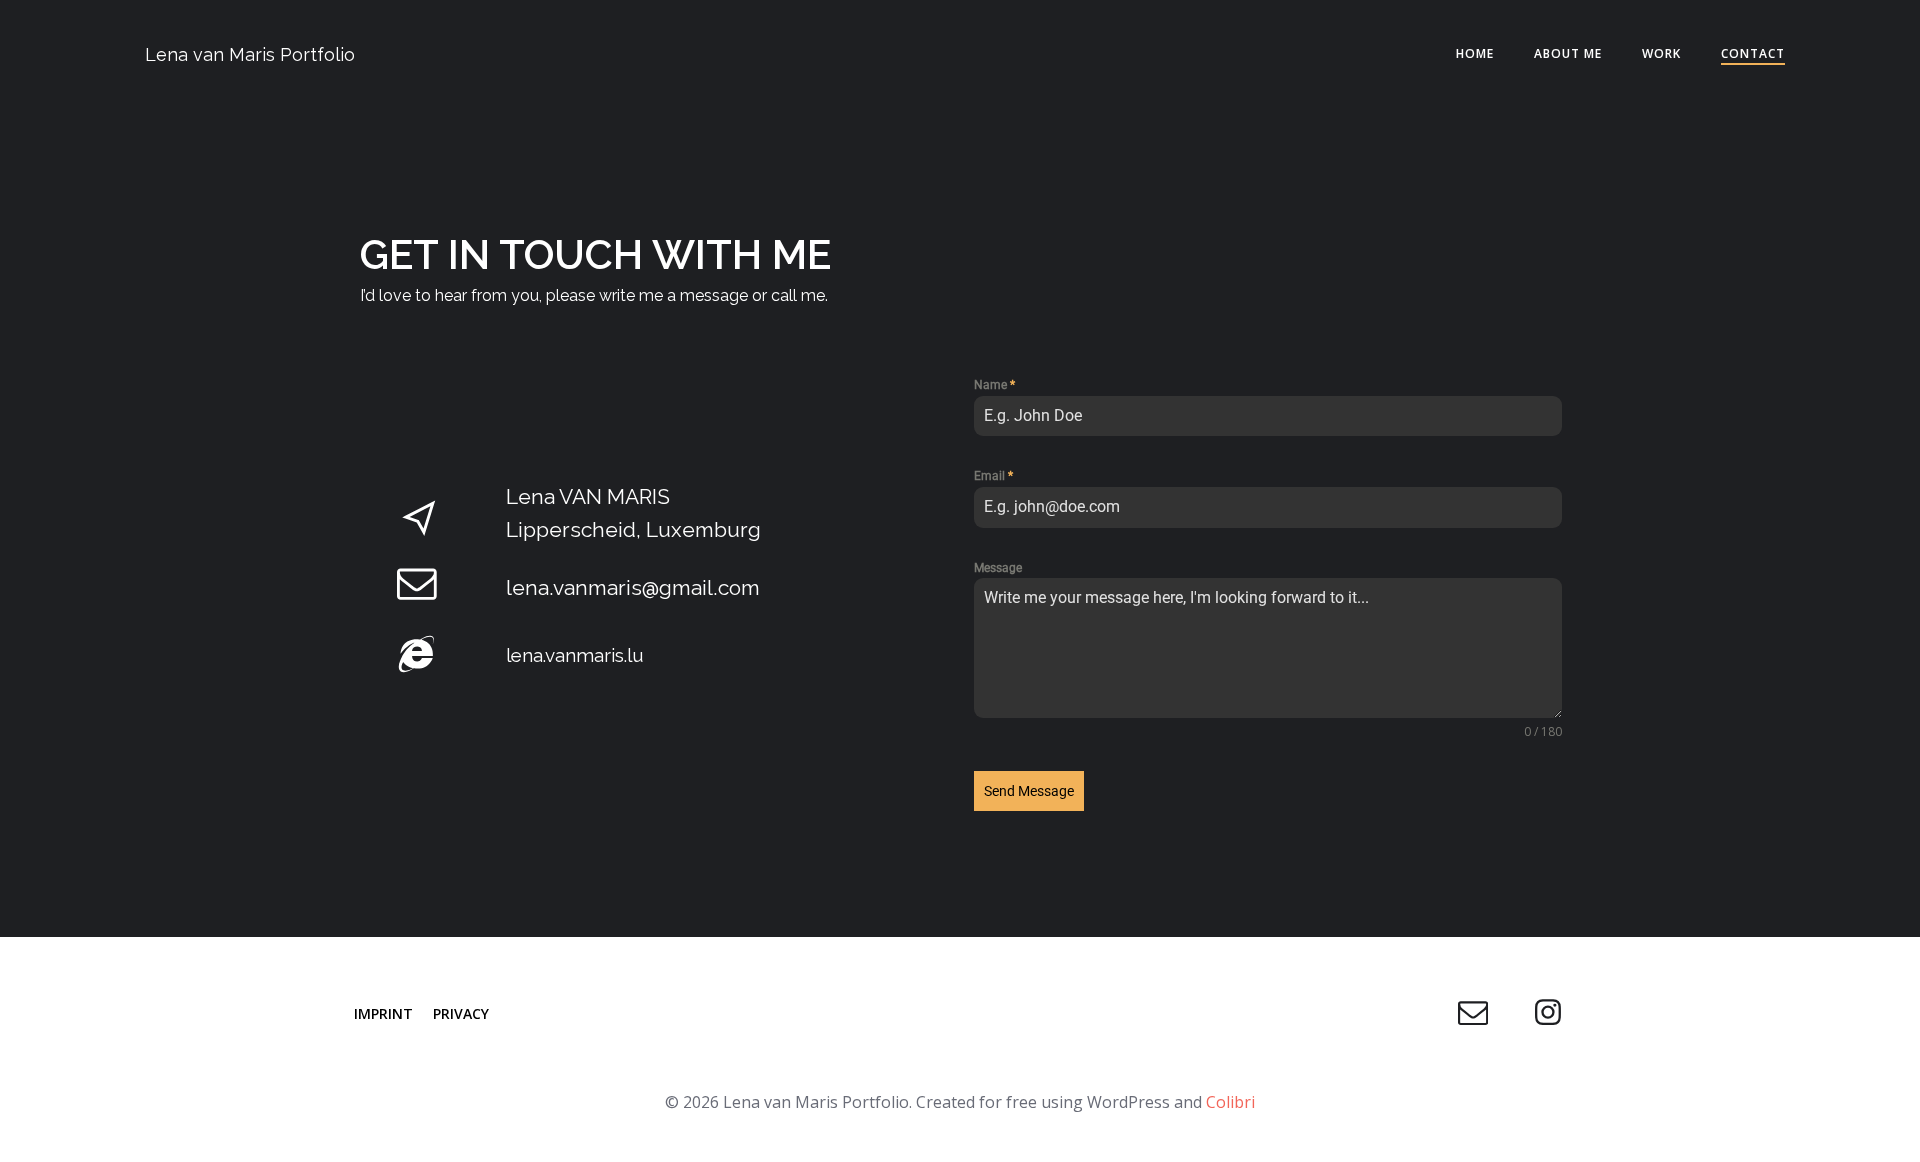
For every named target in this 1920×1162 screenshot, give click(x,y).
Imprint (383, 1013)
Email (993, 476)
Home (1475, 53)
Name (994, 385)
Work (1661, 53)
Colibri (1230, 1102)
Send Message (1029, 791)
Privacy (461, 1013)
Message (998, 568)
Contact (1753, 53)
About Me (1568, 53)
